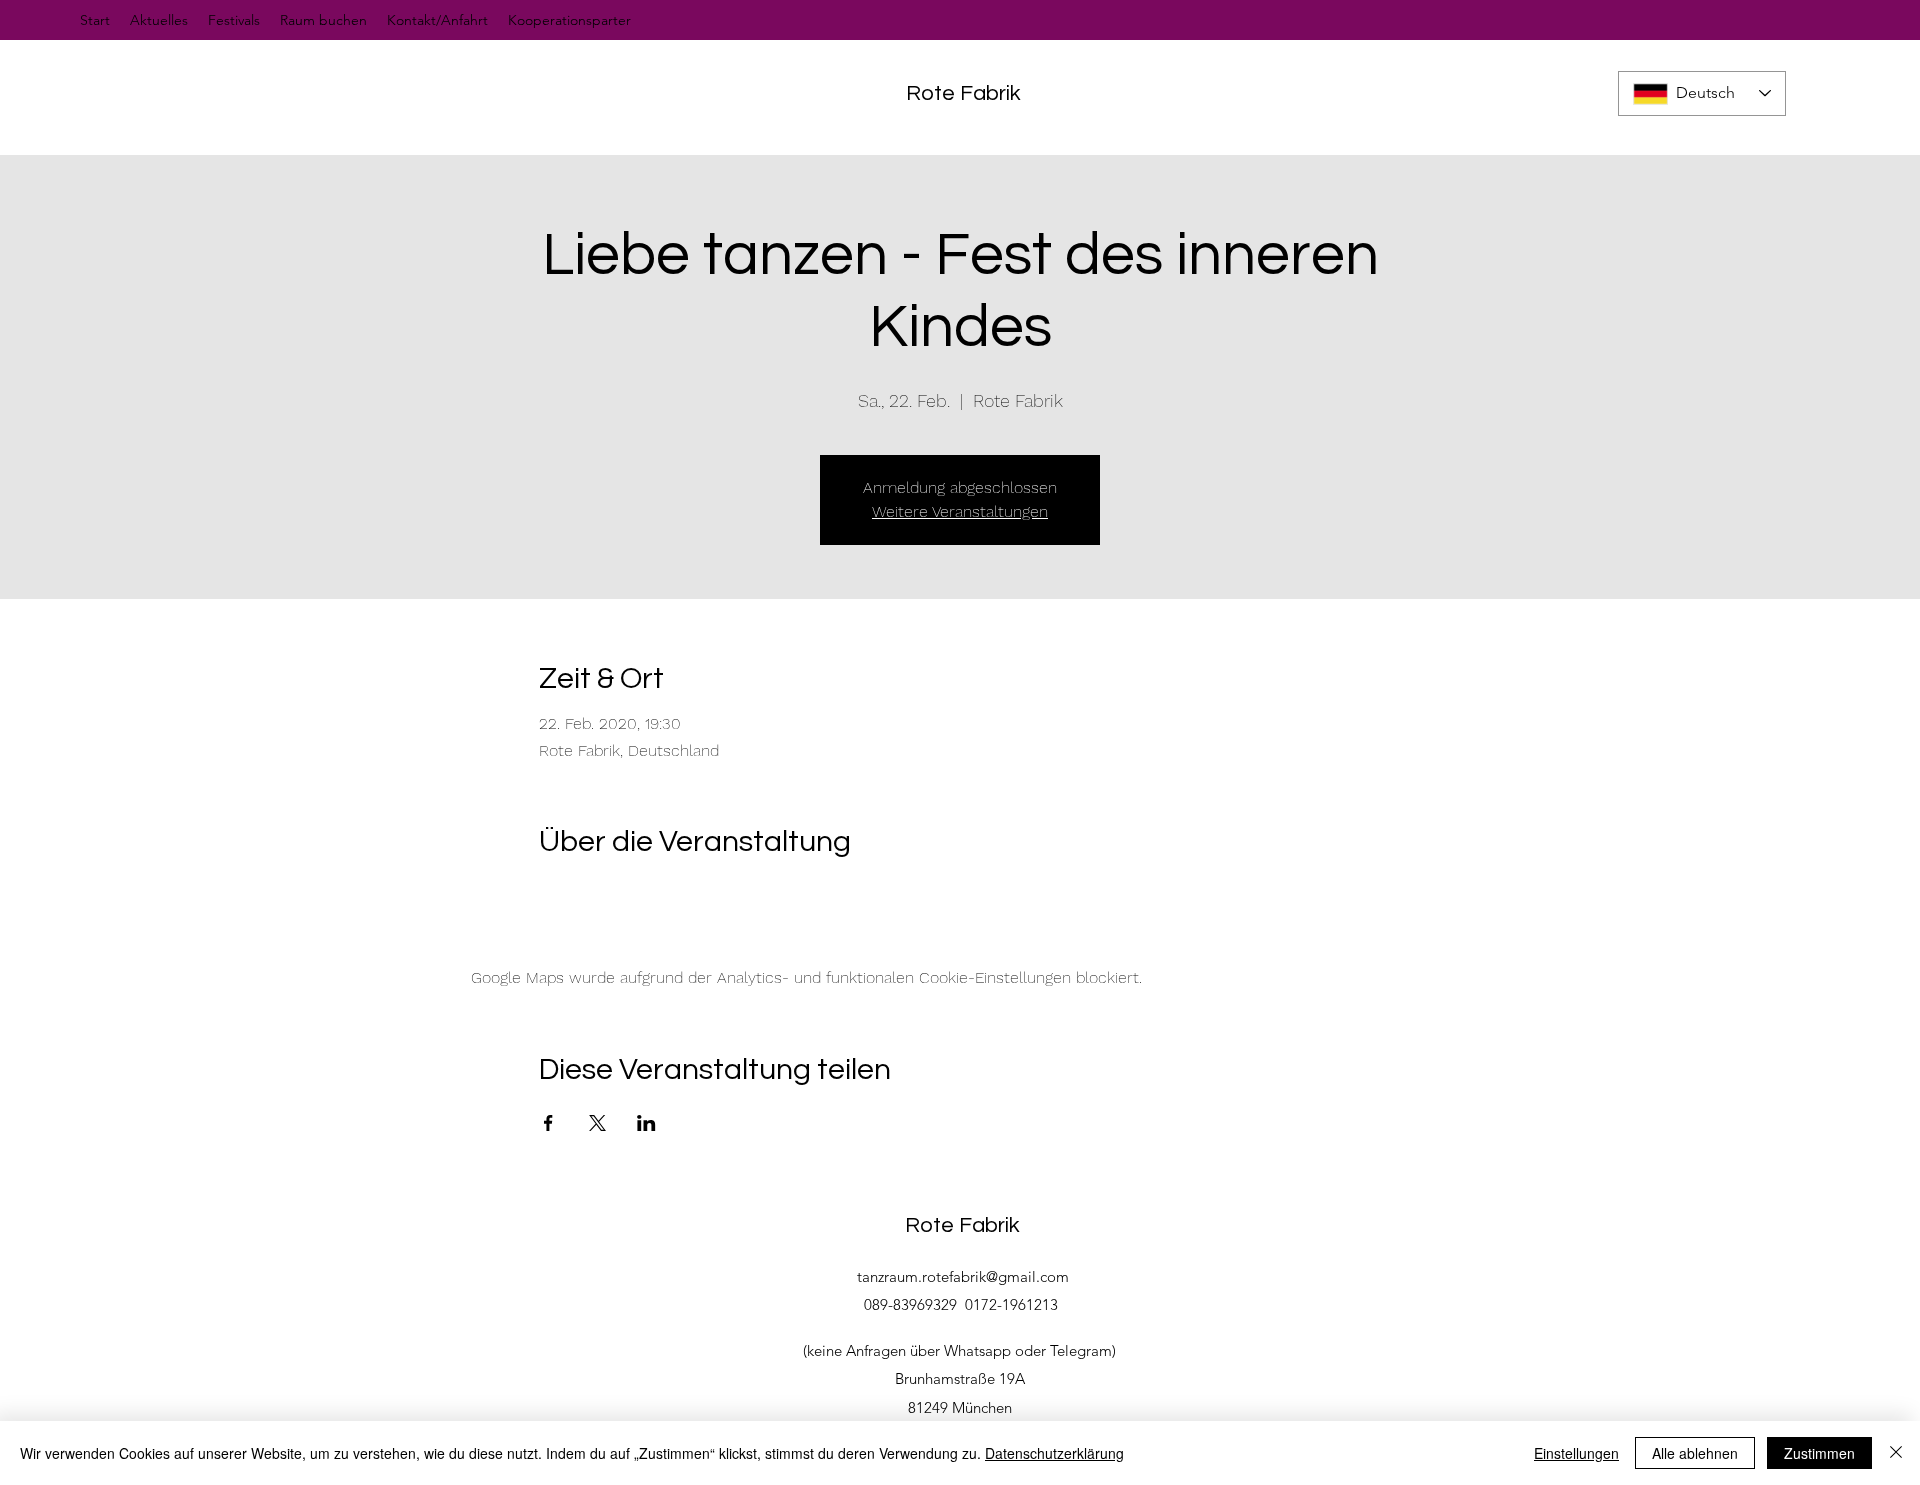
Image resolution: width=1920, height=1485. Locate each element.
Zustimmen (1819, 1453)
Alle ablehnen (1695, 1453)
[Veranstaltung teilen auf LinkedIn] (646, 1123)
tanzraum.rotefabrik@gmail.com (963, 1276)
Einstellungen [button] (1576, 1453)
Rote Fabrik (963, 93)
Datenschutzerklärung (1054, 1453)
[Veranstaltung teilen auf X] (597, 1123)
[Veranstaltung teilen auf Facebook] (548, 1123)
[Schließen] (1896, 1453)
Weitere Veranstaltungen (960, 511)
